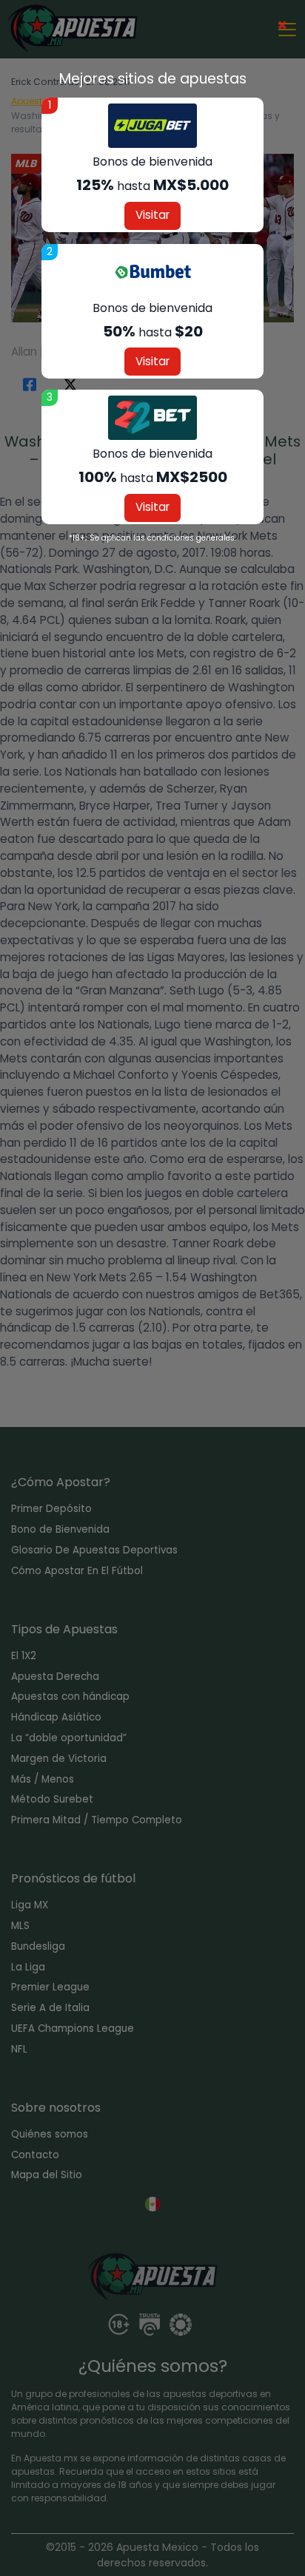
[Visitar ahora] (152, 126)
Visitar (152, 215)
